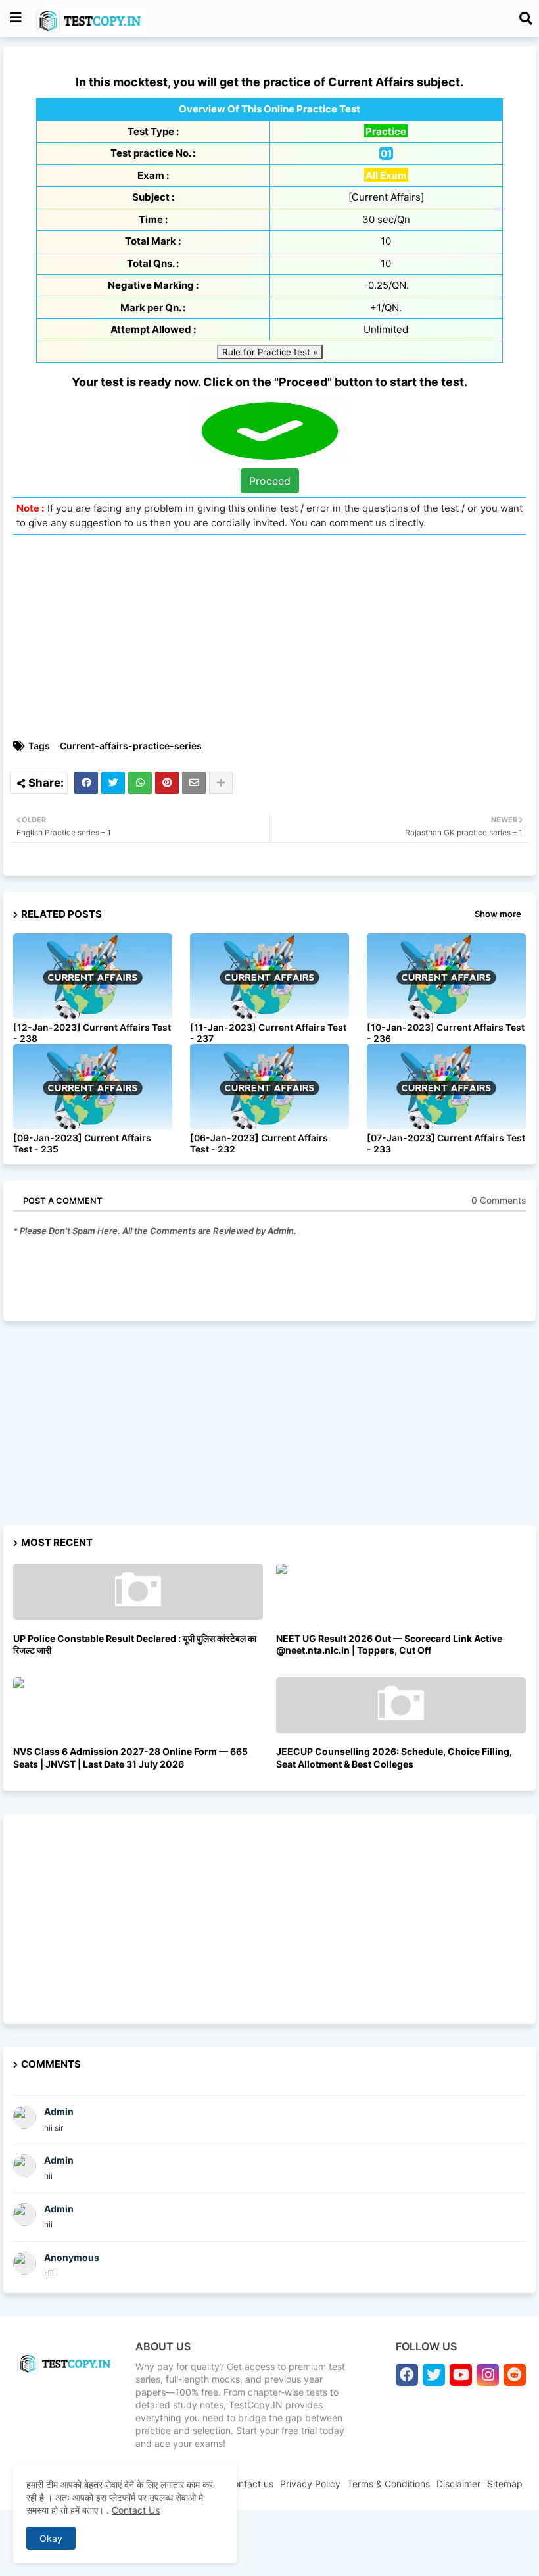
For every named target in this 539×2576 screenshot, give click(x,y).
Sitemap (505, 2484)
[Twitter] (113, 783)
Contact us (250, 2484)
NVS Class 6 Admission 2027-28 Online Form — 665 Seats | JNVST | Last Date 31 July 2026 (130, 1757)
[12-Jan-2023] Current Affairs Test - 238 (92, 1033)
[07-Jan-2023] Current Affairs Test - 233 (446, 1143)
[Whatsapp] (140, 783)
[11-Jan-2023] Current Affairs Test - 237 (268, 1033)
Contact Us (136, 2510)
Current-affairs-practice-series (131, 746)
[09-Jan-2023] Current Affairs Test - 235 (82, 1143)
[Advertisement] (269, 1429)
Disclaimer (458, 2484)
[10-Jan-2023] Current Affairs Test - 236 (446, 1033)
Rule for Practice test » (270, 352)
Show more (498, 914)
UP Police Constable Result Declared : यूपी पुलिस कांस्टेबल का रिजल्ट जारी (135, 1644)
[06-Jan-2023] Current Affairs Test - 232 (259, 1143)
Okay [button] (51, 2538)
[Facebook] (86, 783)
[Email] (194, 783)
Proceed (270, 481)
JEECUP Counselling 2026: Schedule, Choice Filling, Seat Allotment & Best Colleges (394, 1757)
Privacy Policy (310, 2484)
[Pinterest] (167, 783)
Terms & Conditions (388, 2484)
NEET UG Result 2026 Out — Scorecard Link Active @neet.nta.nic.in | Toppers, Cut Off (389, 1644)
